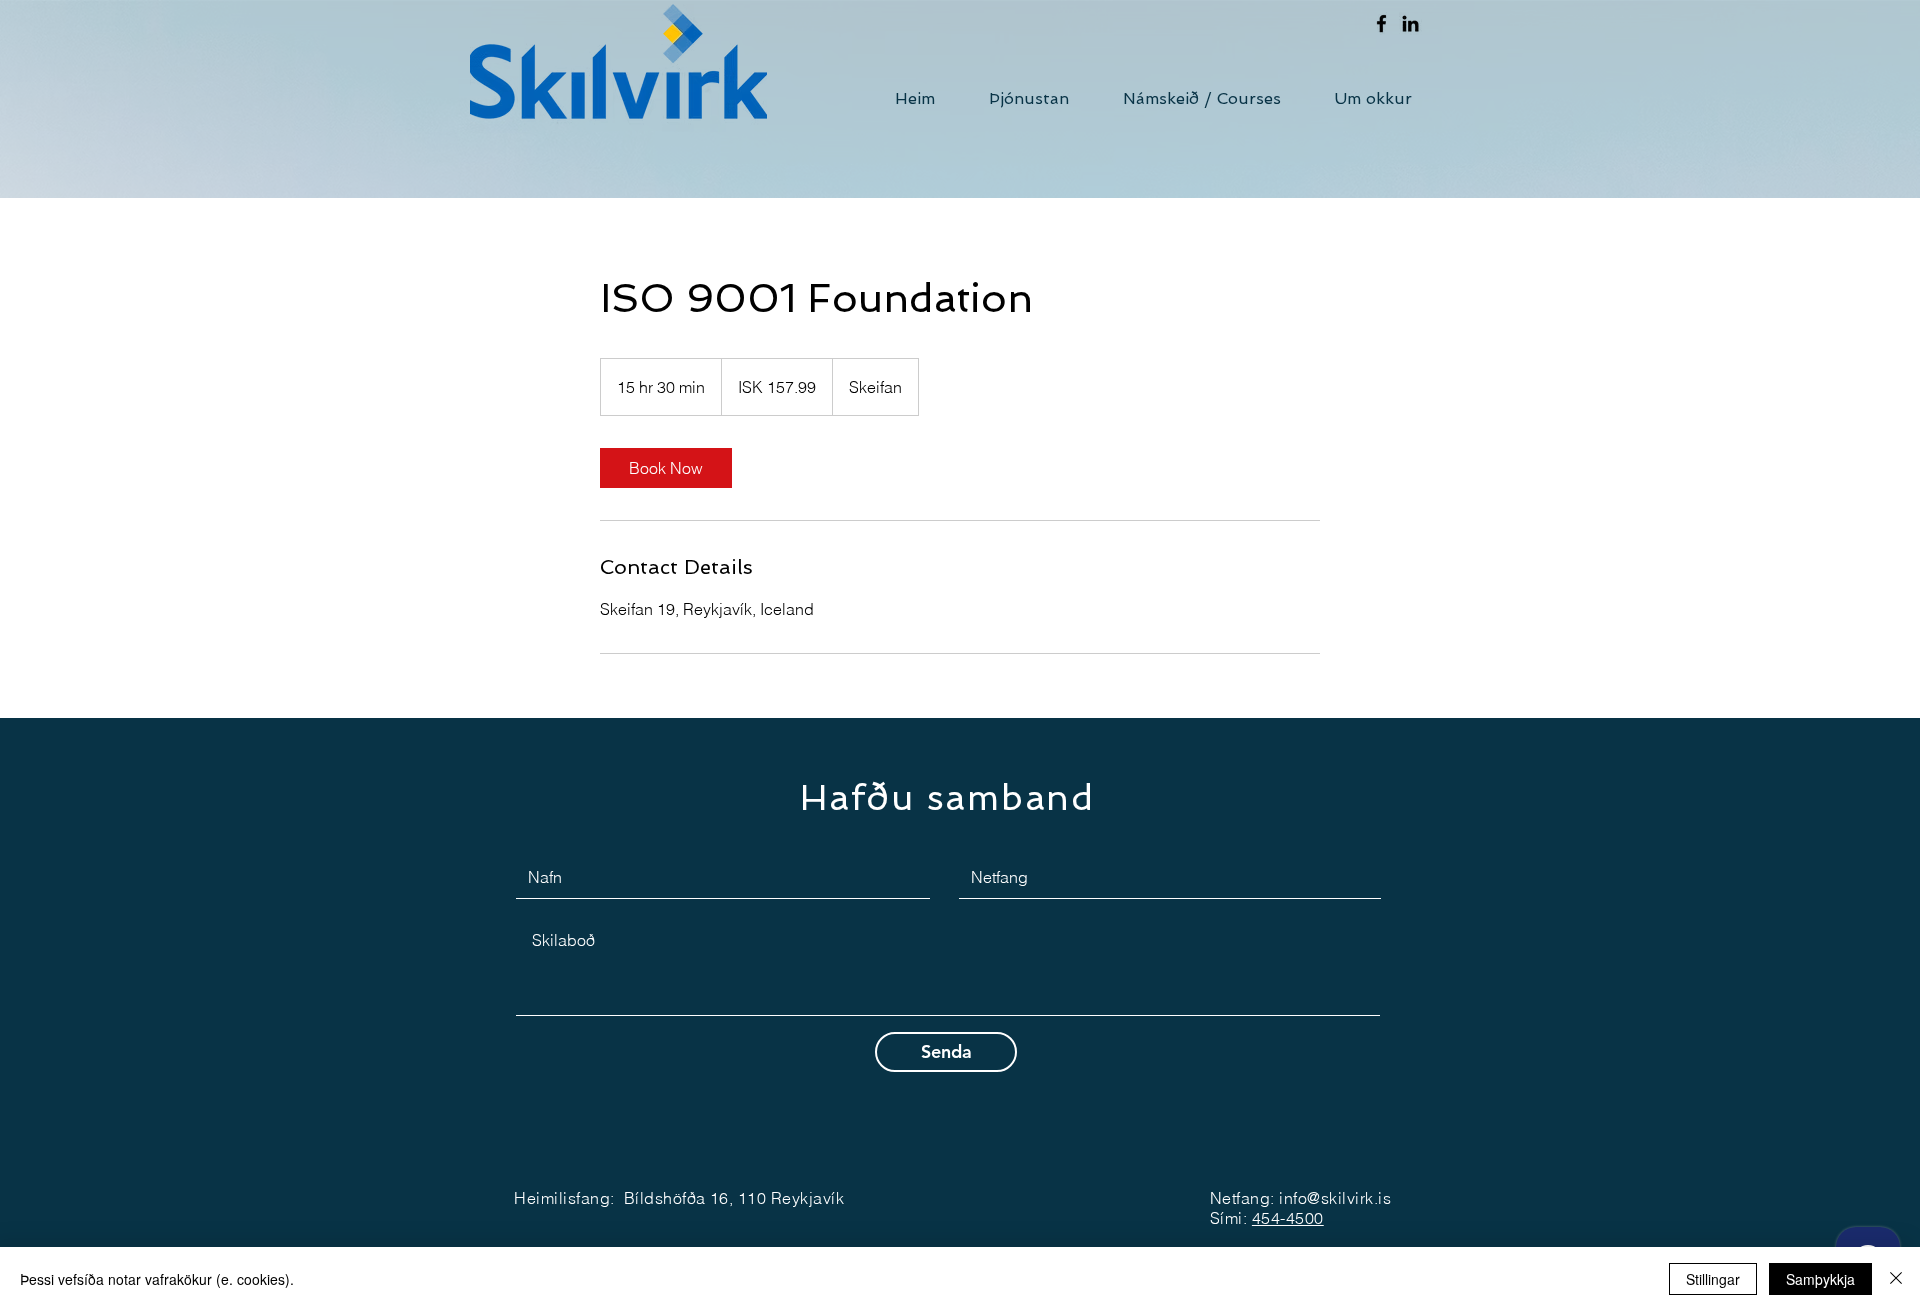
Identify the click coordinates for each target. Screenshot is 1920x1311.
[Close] (1896, 1279)
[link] (666, 468)
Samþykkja (1820, 1279)
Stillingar (1713, 1279)
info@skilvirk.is (1335, 1198)
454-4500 (1288, 1218)
